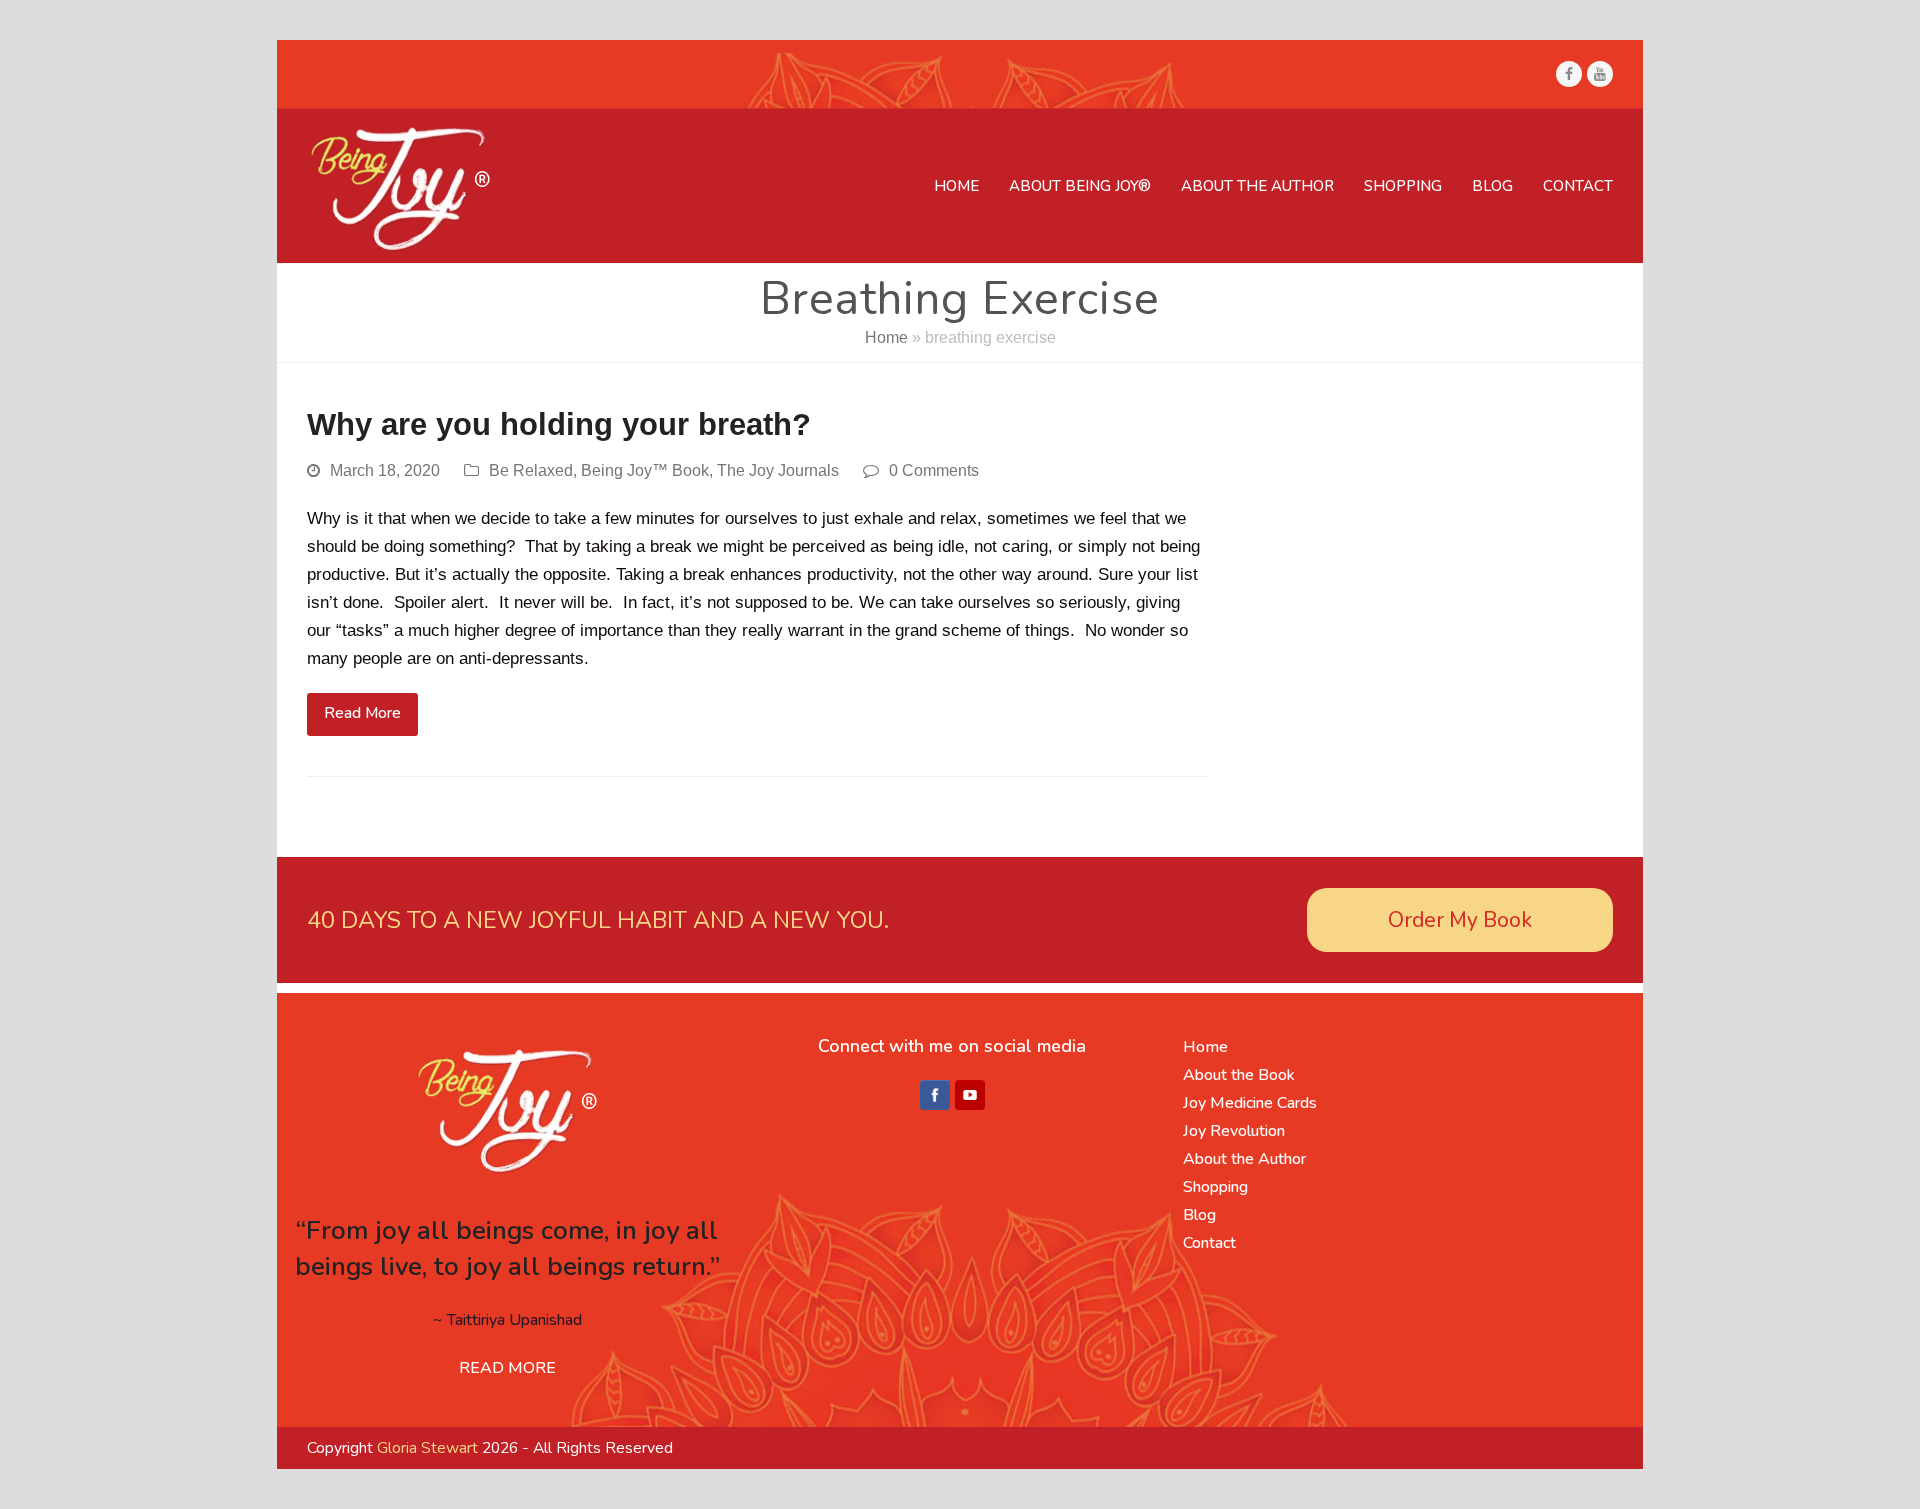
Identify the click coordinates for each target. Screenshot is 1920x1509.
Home (886, 337)
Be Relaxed (531, 470)
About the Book (1239, 1075)
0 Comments (934, 470)
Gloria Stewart (427, 1448)
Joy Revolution (1234, 1131)
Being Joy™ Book (645, 470)
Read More (362, 713)
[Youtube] (970, 1096)
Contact (1209, 1243)
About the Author (1244, 1159)
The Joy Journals (778, 470)
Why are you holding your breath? (559, 424)
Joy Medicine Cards (1250, 1103)
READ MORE (507, 1368)
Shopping (1215, 1187)
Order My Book (1460, 920)
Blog (1199, 1215)
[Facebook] (935, 1096)
